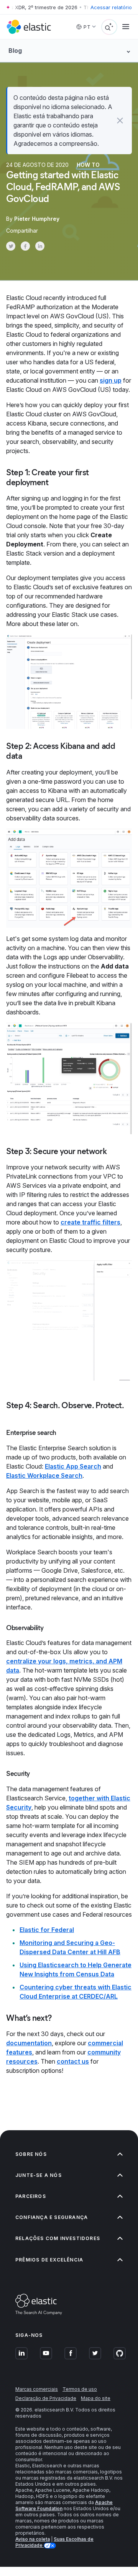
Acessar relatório (111, 7)
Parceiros (31, 2196)
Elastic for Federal (47, 1930)
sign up (111, 380)
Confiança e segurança (52, 2217)
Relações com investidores (58, 2238)
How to (88, 165)
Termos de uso (80, 2389)
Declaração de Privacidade (46, 2398)
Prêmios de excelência (49, 2260)
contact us (73, 2061)
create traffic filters (90, 1222)
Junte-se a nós (39, 2175)
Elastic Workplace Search (44, 1475)
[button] (120, 121)
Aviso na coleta (33, 2539)
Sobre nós (31, 2154)
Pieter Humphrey (37, 219)
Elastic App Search (73, 1466)
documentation (29, 2043)
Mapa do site (96, 2398)
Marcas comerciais (37, 2389)
